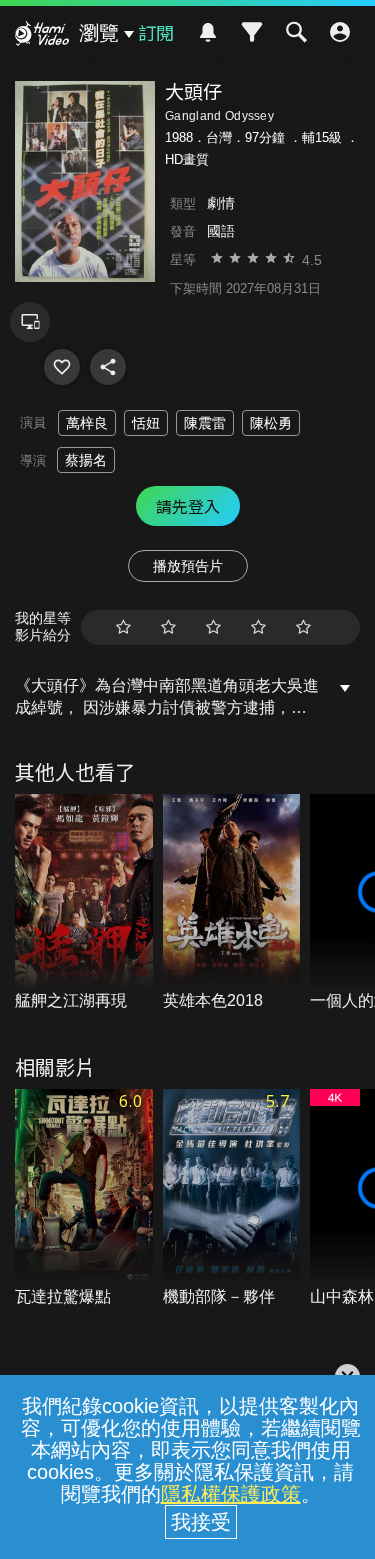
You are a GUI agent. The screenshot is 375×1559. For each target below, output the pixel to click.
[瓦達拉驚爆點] (84, 1198)
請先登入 (188, 506)
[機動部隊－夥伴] (232, 1198)
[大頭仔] (62, 367)
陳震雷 (205, 423)
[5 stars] (303, 627)
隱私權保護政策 (231, 1494)
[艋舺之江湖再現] (84, 903)
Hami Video (42, 36)
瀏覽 (99, 33)
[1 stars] (123, 627)
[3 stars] (213, 627)
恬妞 (146, 423)
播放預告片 (188, 566)
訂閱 (156, 32)
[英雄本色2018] (232, 903)
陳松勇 (271, 423)
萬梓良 (87, 423)
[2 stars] (168, 627)
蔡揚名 (86, 460)
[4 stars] (258, 627)
